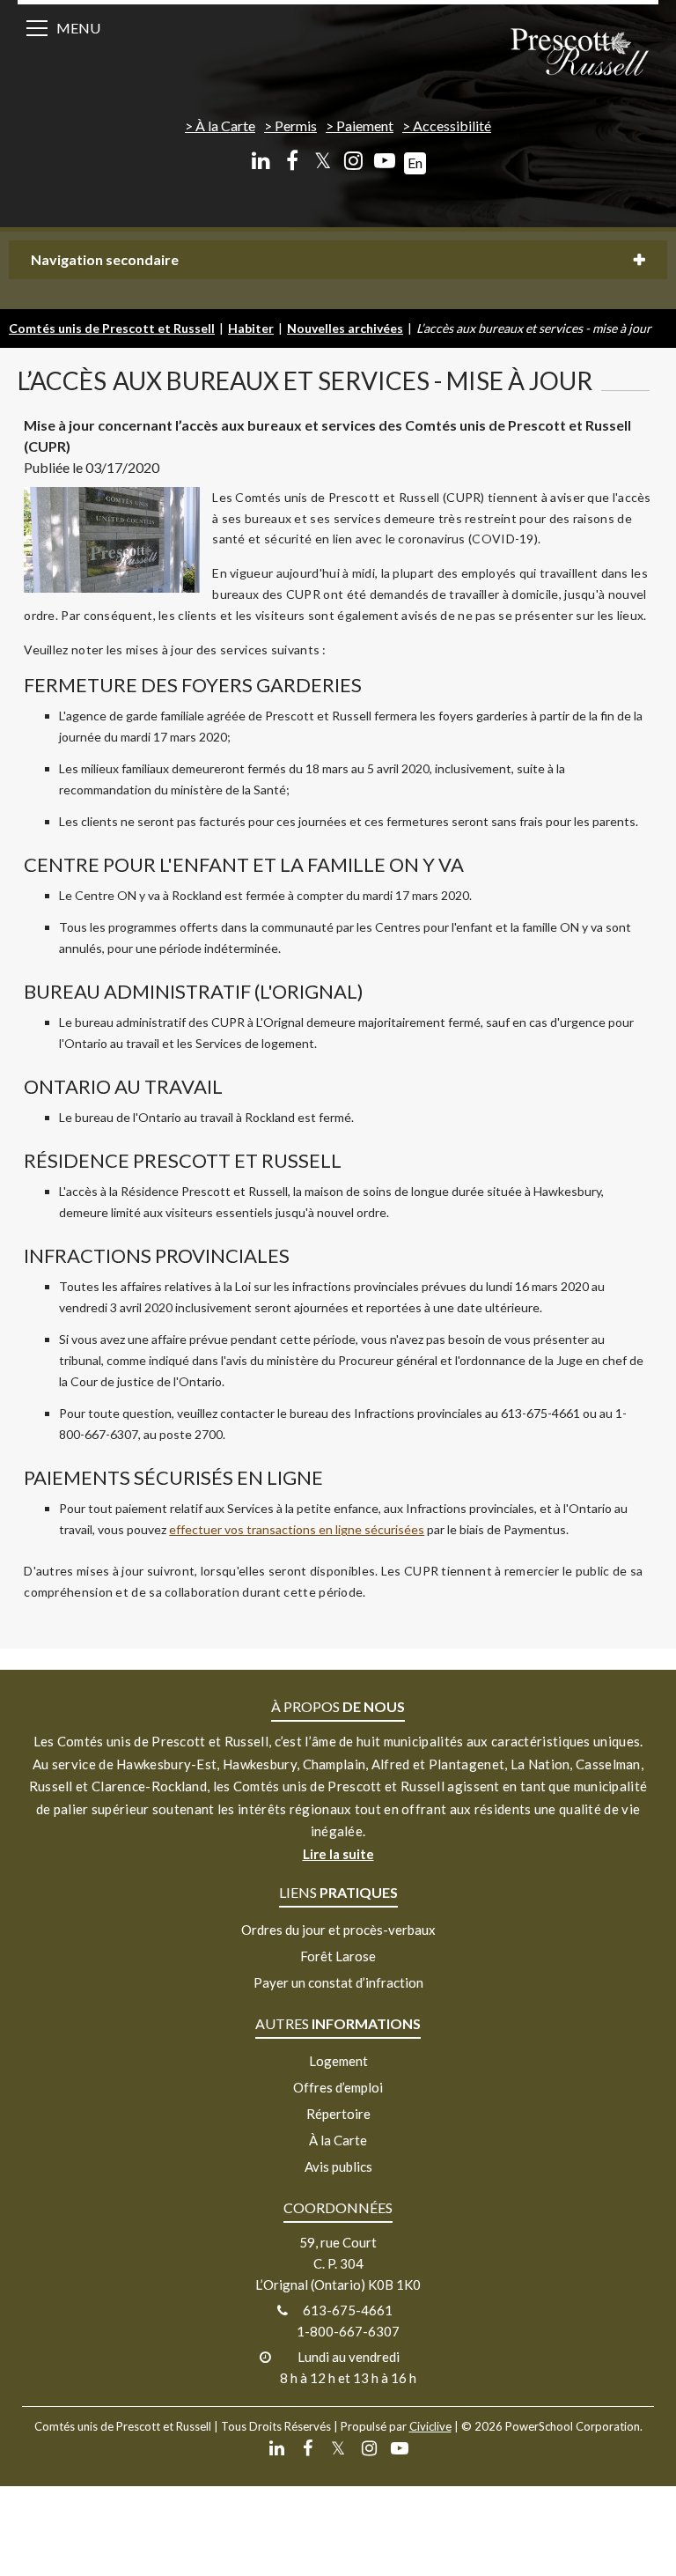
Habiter (251, 328)
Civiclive (430, 2426)
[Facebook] (292, 161)
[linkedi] (261, 161)
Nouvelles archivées (345, 328)
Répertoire (338, 2114)
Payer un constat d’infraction (338, 1982)
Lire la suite (338, 1854)
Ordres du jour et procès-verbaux (338, 1930)
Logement (338, 2061)
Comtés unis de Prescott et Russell (112, 328)
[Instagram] (353, 161)
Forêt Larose (338, 1956)
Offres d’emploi (338, 2087)
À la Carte (225, 125)
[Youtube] (384, 161)
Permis (296, 125)
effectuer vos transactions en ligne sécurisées (297, 1529)
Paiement (365, 125)
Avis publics (338, 2166)
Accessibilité (452, 125)
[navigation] (579, 53)
